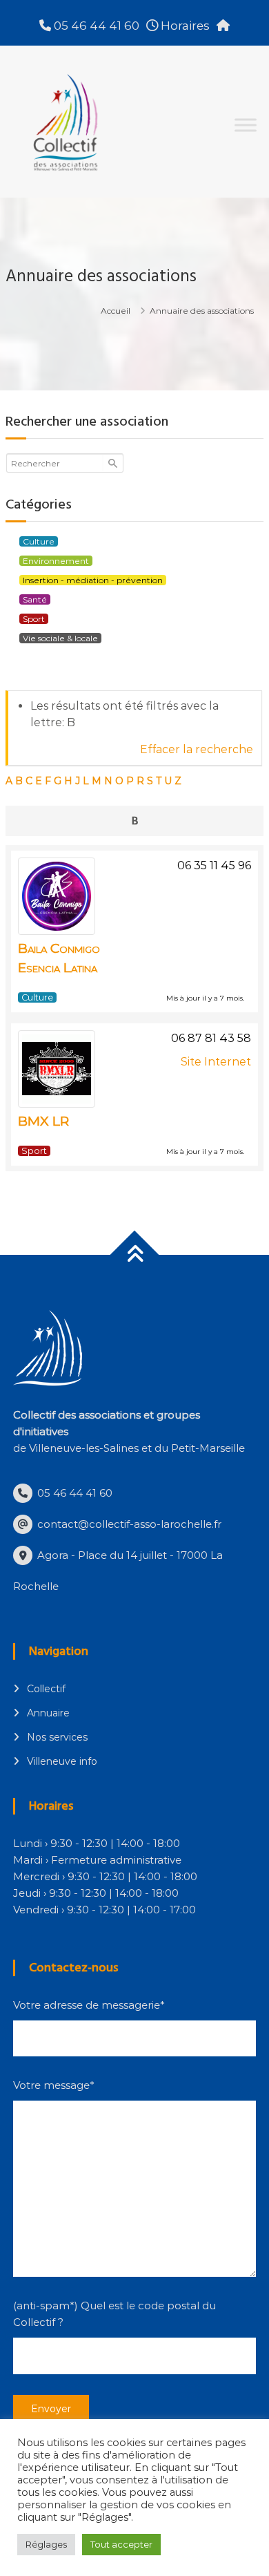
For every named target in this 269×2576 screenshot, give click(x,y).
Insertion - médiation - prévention (93, 580)
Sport (34, 619)
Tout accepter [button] (121, 2544)
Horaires (184, 26)
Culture (39, 541)
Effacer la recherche (197, 749)
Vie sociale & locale (60, 638)
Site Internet (216, 1062)
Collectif (46, 1689)
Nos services (57, 1737)
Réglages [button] (46, 2544)
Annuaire (48, 1713)
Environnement (56, 561)
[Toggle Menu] (246, 125)
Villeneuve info (62, 1761)
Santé (35, 599)
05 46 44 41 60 (95, 26)
